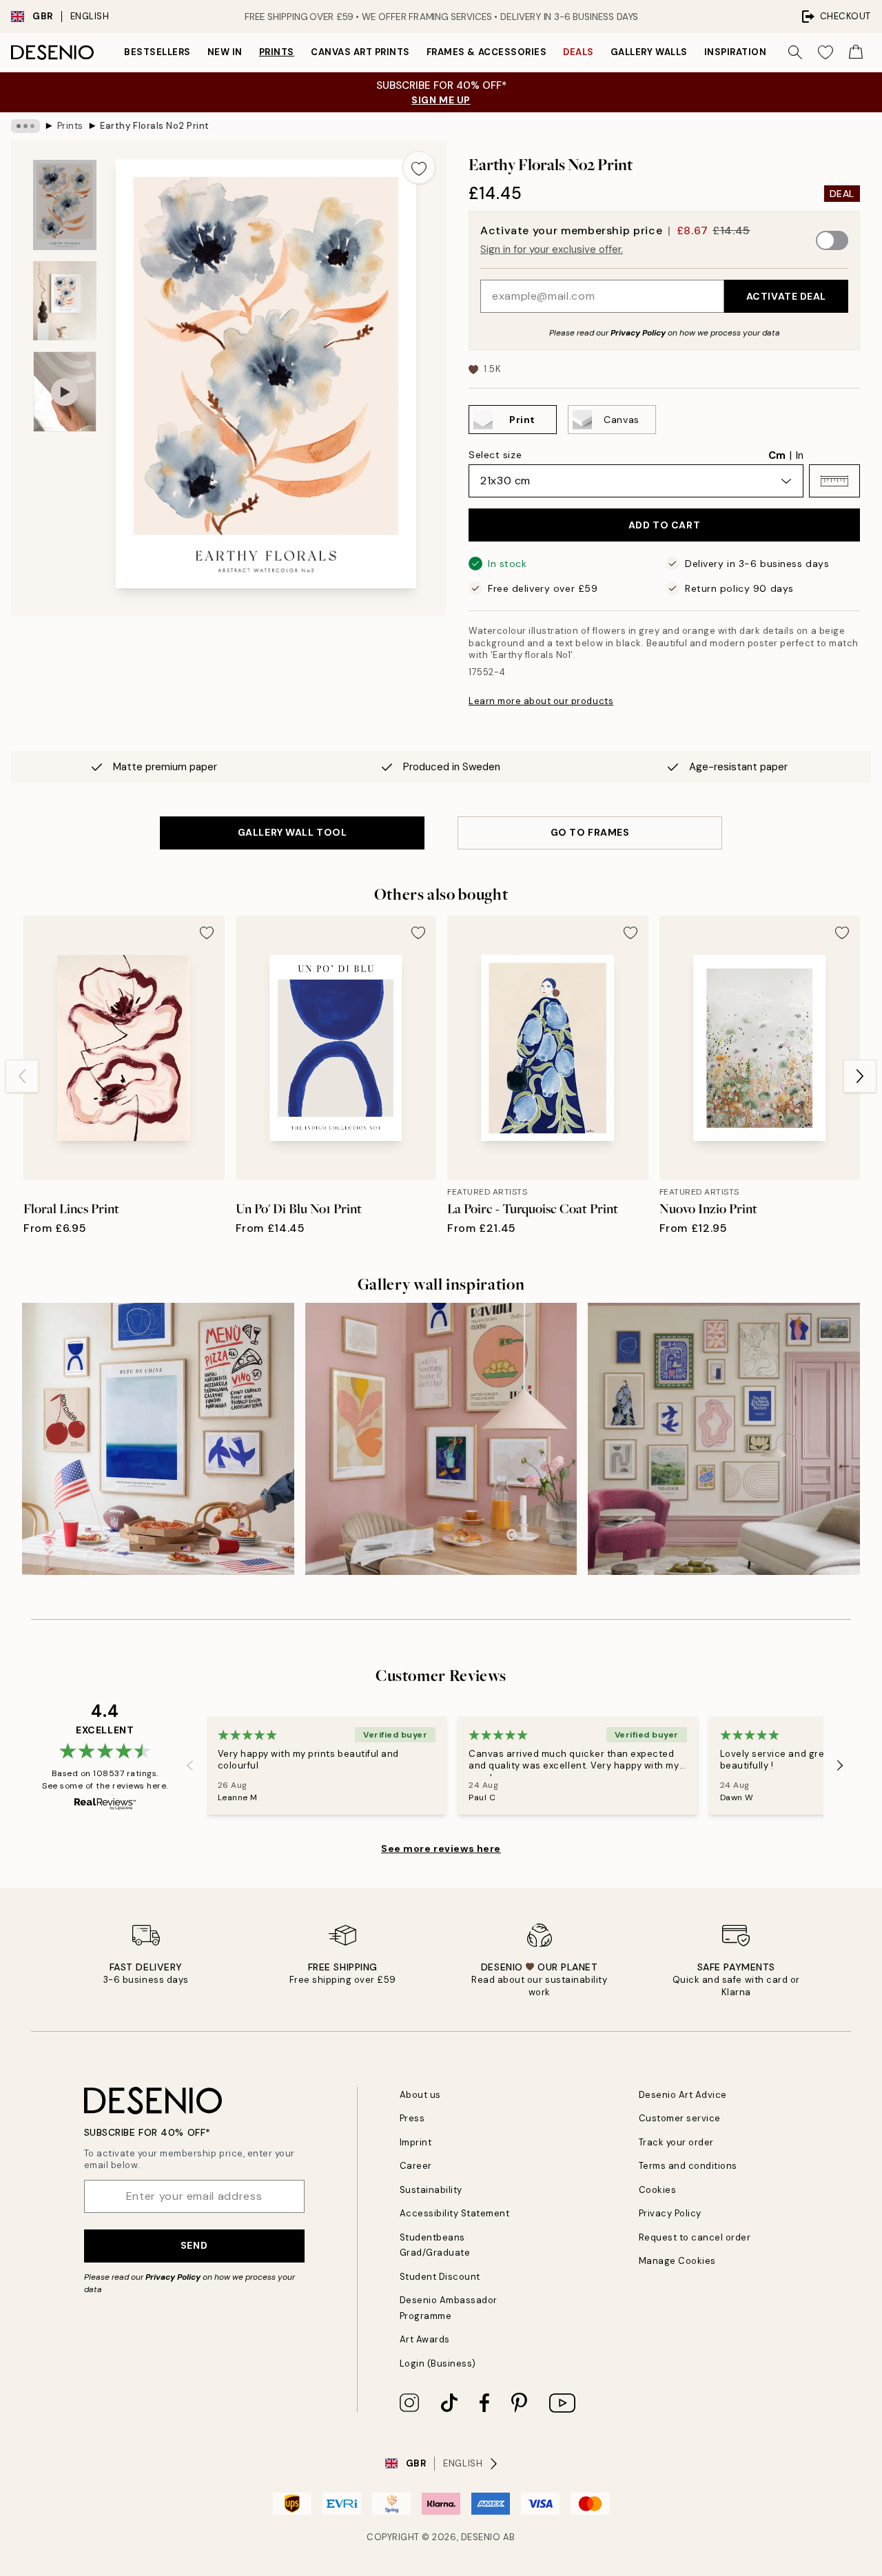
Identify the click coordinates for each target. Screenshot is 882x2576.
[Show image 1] (65, 205)
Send (194, 2245)
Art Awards (425, 2339)
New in (225, 52)
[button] (834, 481)
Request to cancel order (695, 2237)
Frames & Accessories (486, 52)
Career (416, 2166)
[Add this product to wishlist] (419, 167)
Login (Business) (438, 2363)
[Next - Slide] (860, 1076)
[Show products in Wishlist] (825, 52)
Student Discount (440, 2277)
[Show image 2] (65, 301)
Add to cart (664, 525)
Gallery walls (649, 52)
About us (420, 2095)
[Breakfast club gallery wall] (441, 1439)
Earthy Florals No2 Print (154, 126)
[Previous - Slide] (22, 1076)
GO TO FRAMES (590, 832)
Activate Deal (786, 296)
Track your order (676, 2142)
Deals (578, 52)
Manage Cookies (677, 2261)
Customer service (680, 2118)
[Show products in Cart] (856, 52)
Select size (495, 455)
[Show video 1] (65, 392)
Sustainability (431, 2190)
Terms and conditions (688, 2166)
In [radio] (800, 455)
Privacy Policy (638, 333)
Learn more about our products (541, 701)
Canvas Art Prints (360, 52)
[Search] (795, 52)
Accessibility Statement (455, 2213)
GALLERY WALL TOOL (293, 832)
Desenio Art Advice (683, 2095)
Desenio (481, 2537)
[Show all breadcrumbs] (25, 126)
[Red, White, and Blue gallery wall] (158, 1439)
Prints (277, 52)
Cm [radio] (777, 455)
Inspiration (736, 52)
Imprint (416, 2142)
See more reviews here (441, 1848)
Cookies (658, 2190)
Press (412, 2118)
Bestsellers (157, 52)
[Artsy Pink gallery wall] (724, 1439)
